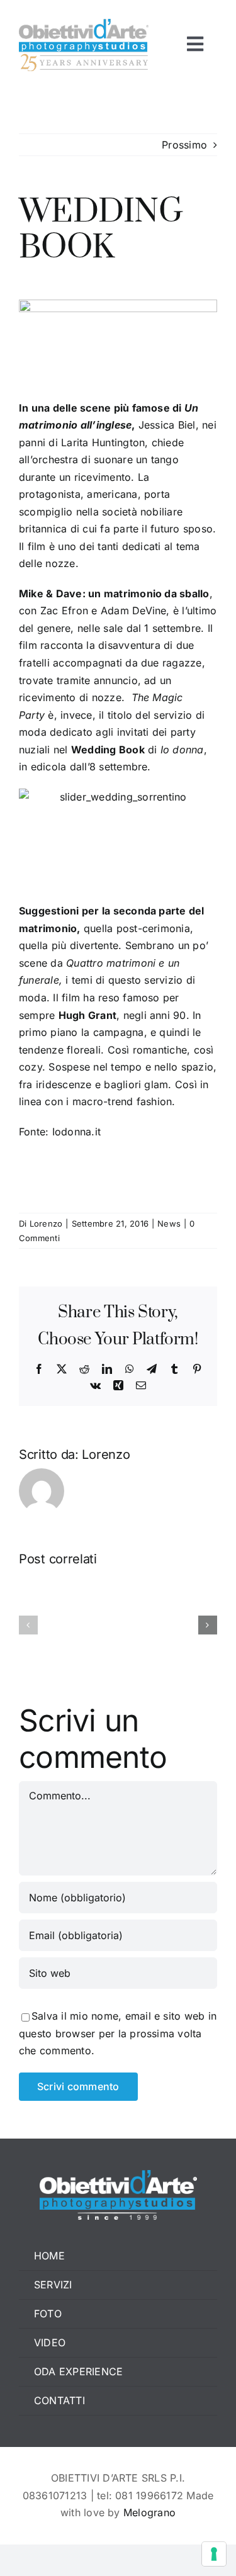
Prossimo (184, 145)
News (169, 1223)
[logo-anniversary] (84, 24)
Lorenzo (46, 1223)
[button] (28, 1625)
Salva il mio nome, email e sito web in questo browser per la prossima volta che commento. (118, 2033)
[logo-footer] (118, 2175)
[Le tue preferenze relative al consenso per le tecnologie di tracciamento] (214, 2554)
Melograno (149, 2512)
